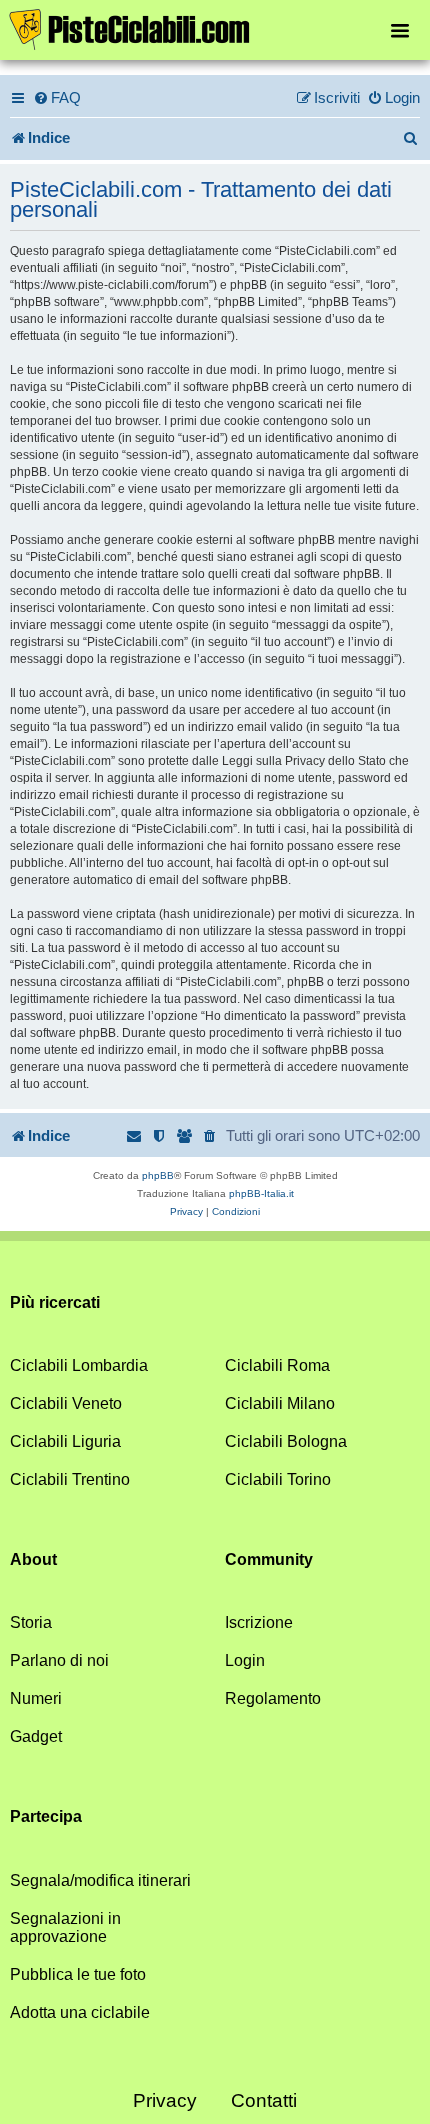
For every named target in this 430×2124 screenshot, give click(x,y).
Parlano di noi (59, 1660)
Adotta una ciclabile (80, 2012)
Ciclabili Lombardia (79, 1365)
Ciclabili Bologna (286, 1441)
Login (245, 1660)
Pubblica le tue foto (78, 1974)
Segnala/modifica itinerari (100, 1880)
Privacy (165, 2100)
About (33, 1559)
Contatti (264, 2100)
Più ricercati (55, 1302)
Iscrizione (259, 1622)
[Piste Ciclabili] (215, 28)
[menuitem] (57, 98)
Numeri (36, 1698)
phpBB (158, 1175)
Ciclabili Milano (280, 1403)
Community (269, 1559)
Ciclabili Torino (278, 1479)
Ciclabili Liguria (65, 1441)
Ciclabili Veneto (66, 1403)
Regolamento (273, 1698)
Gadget (36, 1736)
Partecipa (46, 1816)
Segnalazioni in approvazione (65, 1927)
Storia (31, 1622)
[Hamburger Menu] (400, 29)
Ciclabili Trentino (70, 1479)
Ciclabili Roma (277, 1365)
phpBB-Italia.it (261, 1193)
